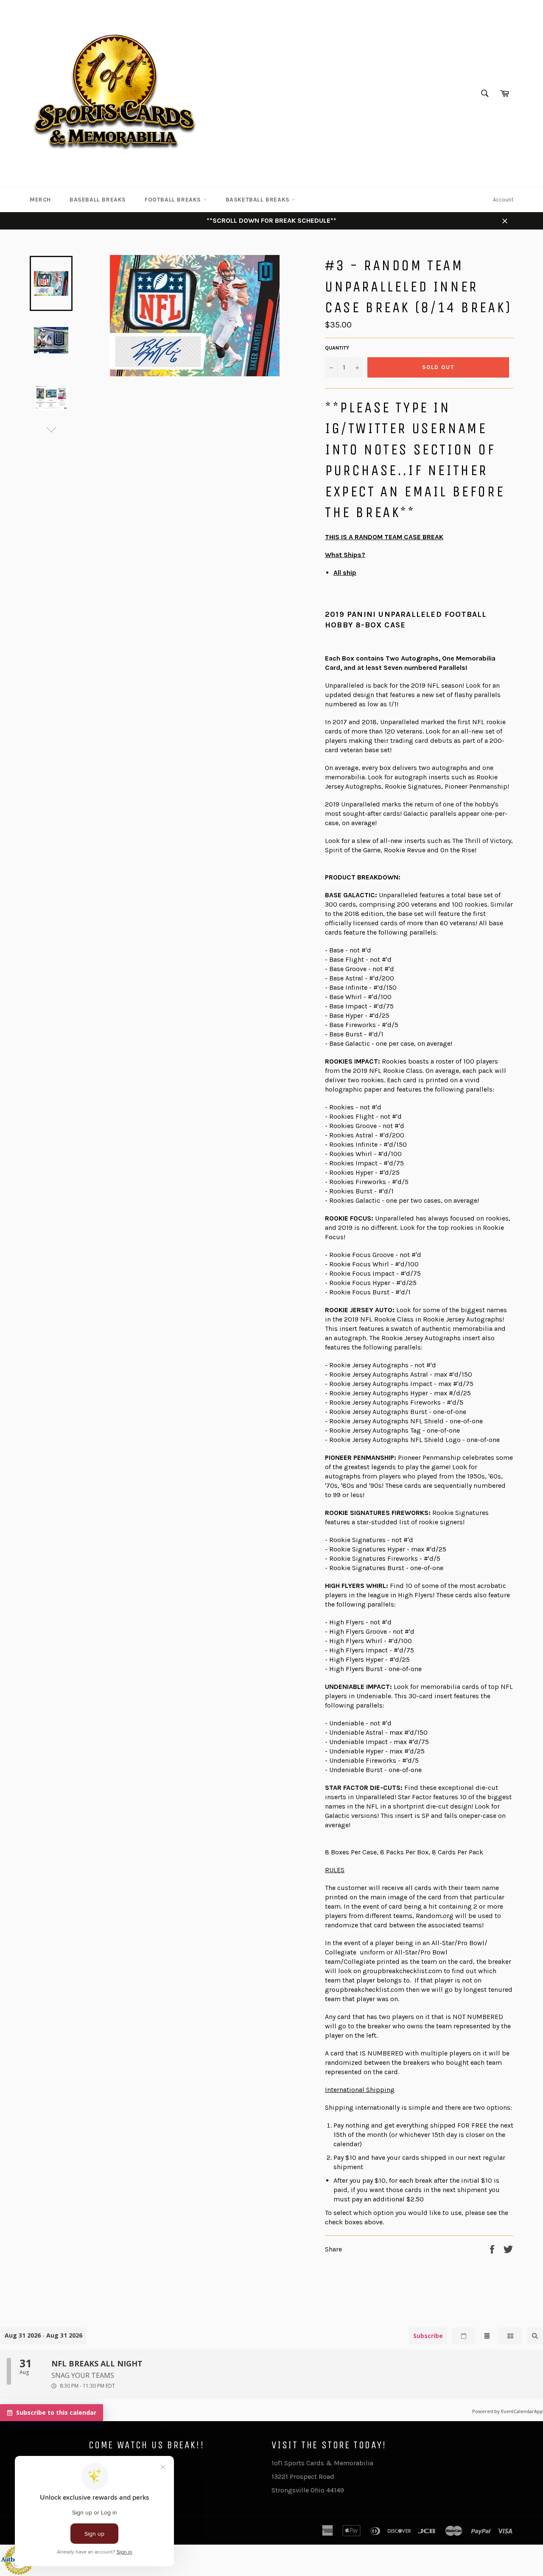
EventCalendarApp (522, 2411)
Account (503, 200)
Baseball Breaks (98, 200)
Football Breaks (174, 200)
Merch (40, 200)
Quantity (337, 348)
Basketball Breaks (259, 200)
